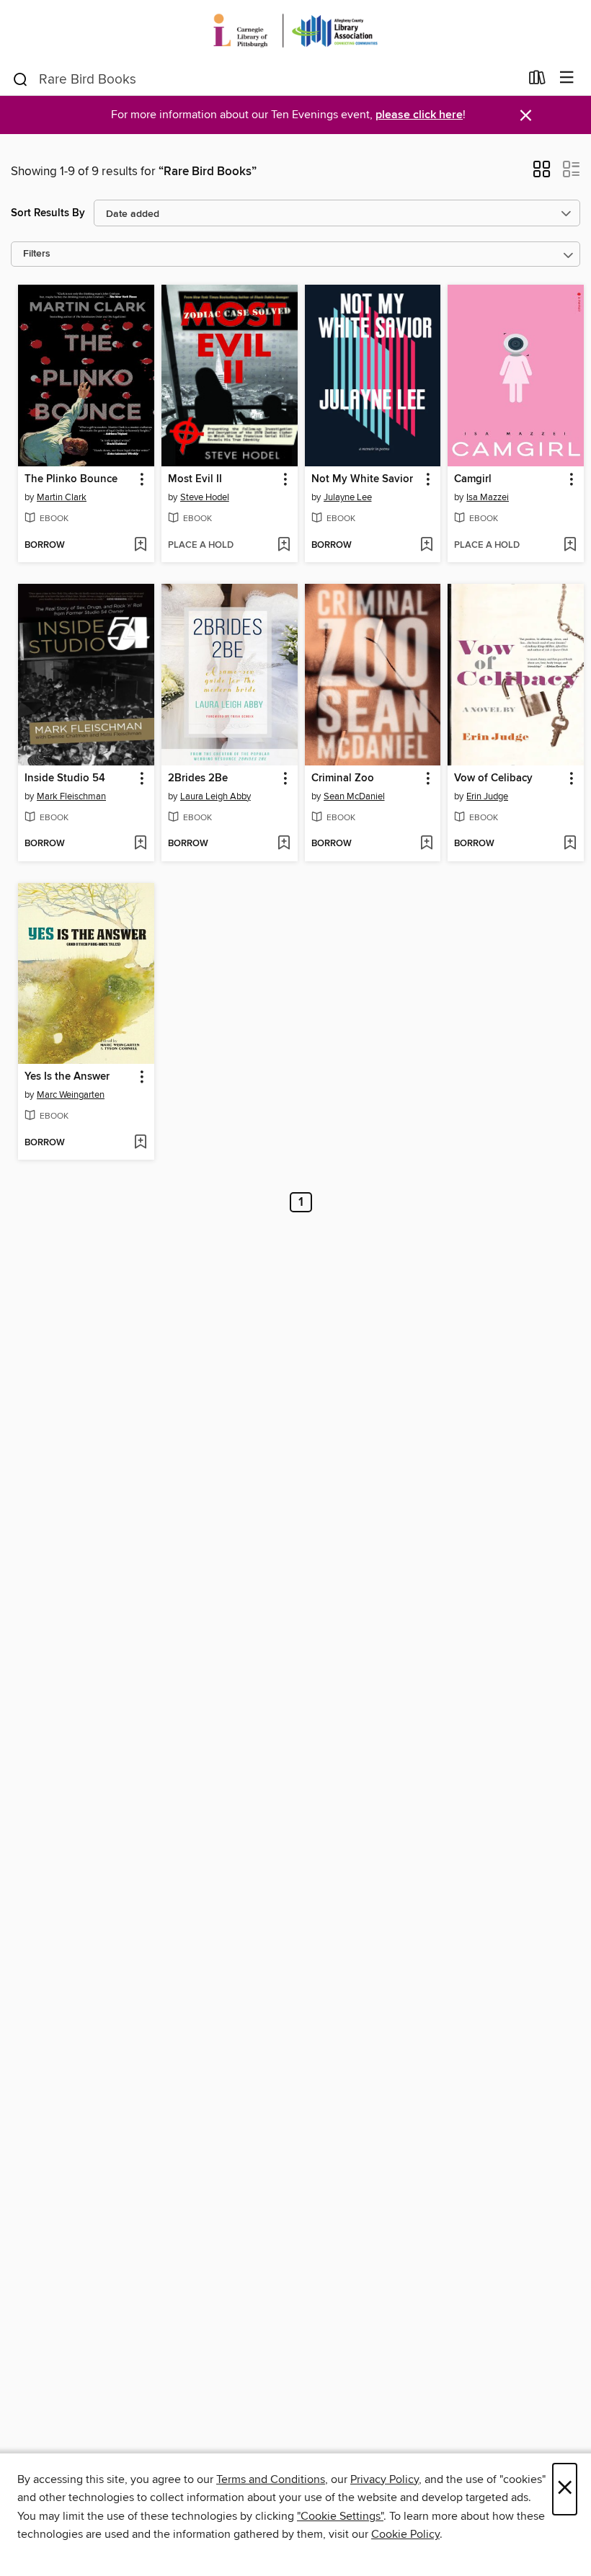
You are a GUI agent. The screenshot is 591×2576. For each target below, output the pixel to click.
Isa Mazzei (488, 497)
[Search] (21, 79)
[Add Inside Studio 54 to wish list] (140, 844)
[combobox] (266, 79)
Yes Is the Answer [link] (67, 1077)
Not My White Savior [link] (362, 479)
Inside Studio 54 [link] (65, 778)
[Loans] (537, 81)
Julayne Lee (348, 497)
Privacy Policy (385, 2479)
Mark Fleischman (71, 796)
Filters (37, 254)
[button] (542, 174)
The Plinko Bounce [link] (71, 479)
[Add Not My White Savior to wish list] (426, 546)
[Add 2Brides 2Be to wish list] (284, 844)
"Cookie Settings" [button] (340, 2516)
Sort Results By (48, 213)
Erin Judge (487, 796)
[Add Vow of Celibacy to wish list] (570, 844)
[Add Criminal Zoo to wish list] (426, 844)
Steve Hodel (205, 497)
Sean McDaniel (354, 796)
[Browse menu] (567, 78)
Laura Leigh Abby (215, 796)
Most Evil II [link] (195, 479)
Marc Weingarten (71, 1095)
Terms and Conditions (271, 2479)
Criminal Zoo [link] (343, 778)
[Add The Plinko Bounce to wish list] (140, 546)
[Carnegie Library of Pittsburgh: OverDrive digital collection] (295, 31)
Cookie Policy (405, 2534)
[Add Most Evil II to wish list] (284, 546)
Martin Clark (62, 497)
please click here (419, 115)
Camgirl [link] (473, 479)
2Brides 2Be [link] (198, 778)
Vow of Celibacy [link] (493, 778)
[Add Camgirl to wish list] (570, 546)
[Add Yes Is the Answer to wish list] (140, 1143)
